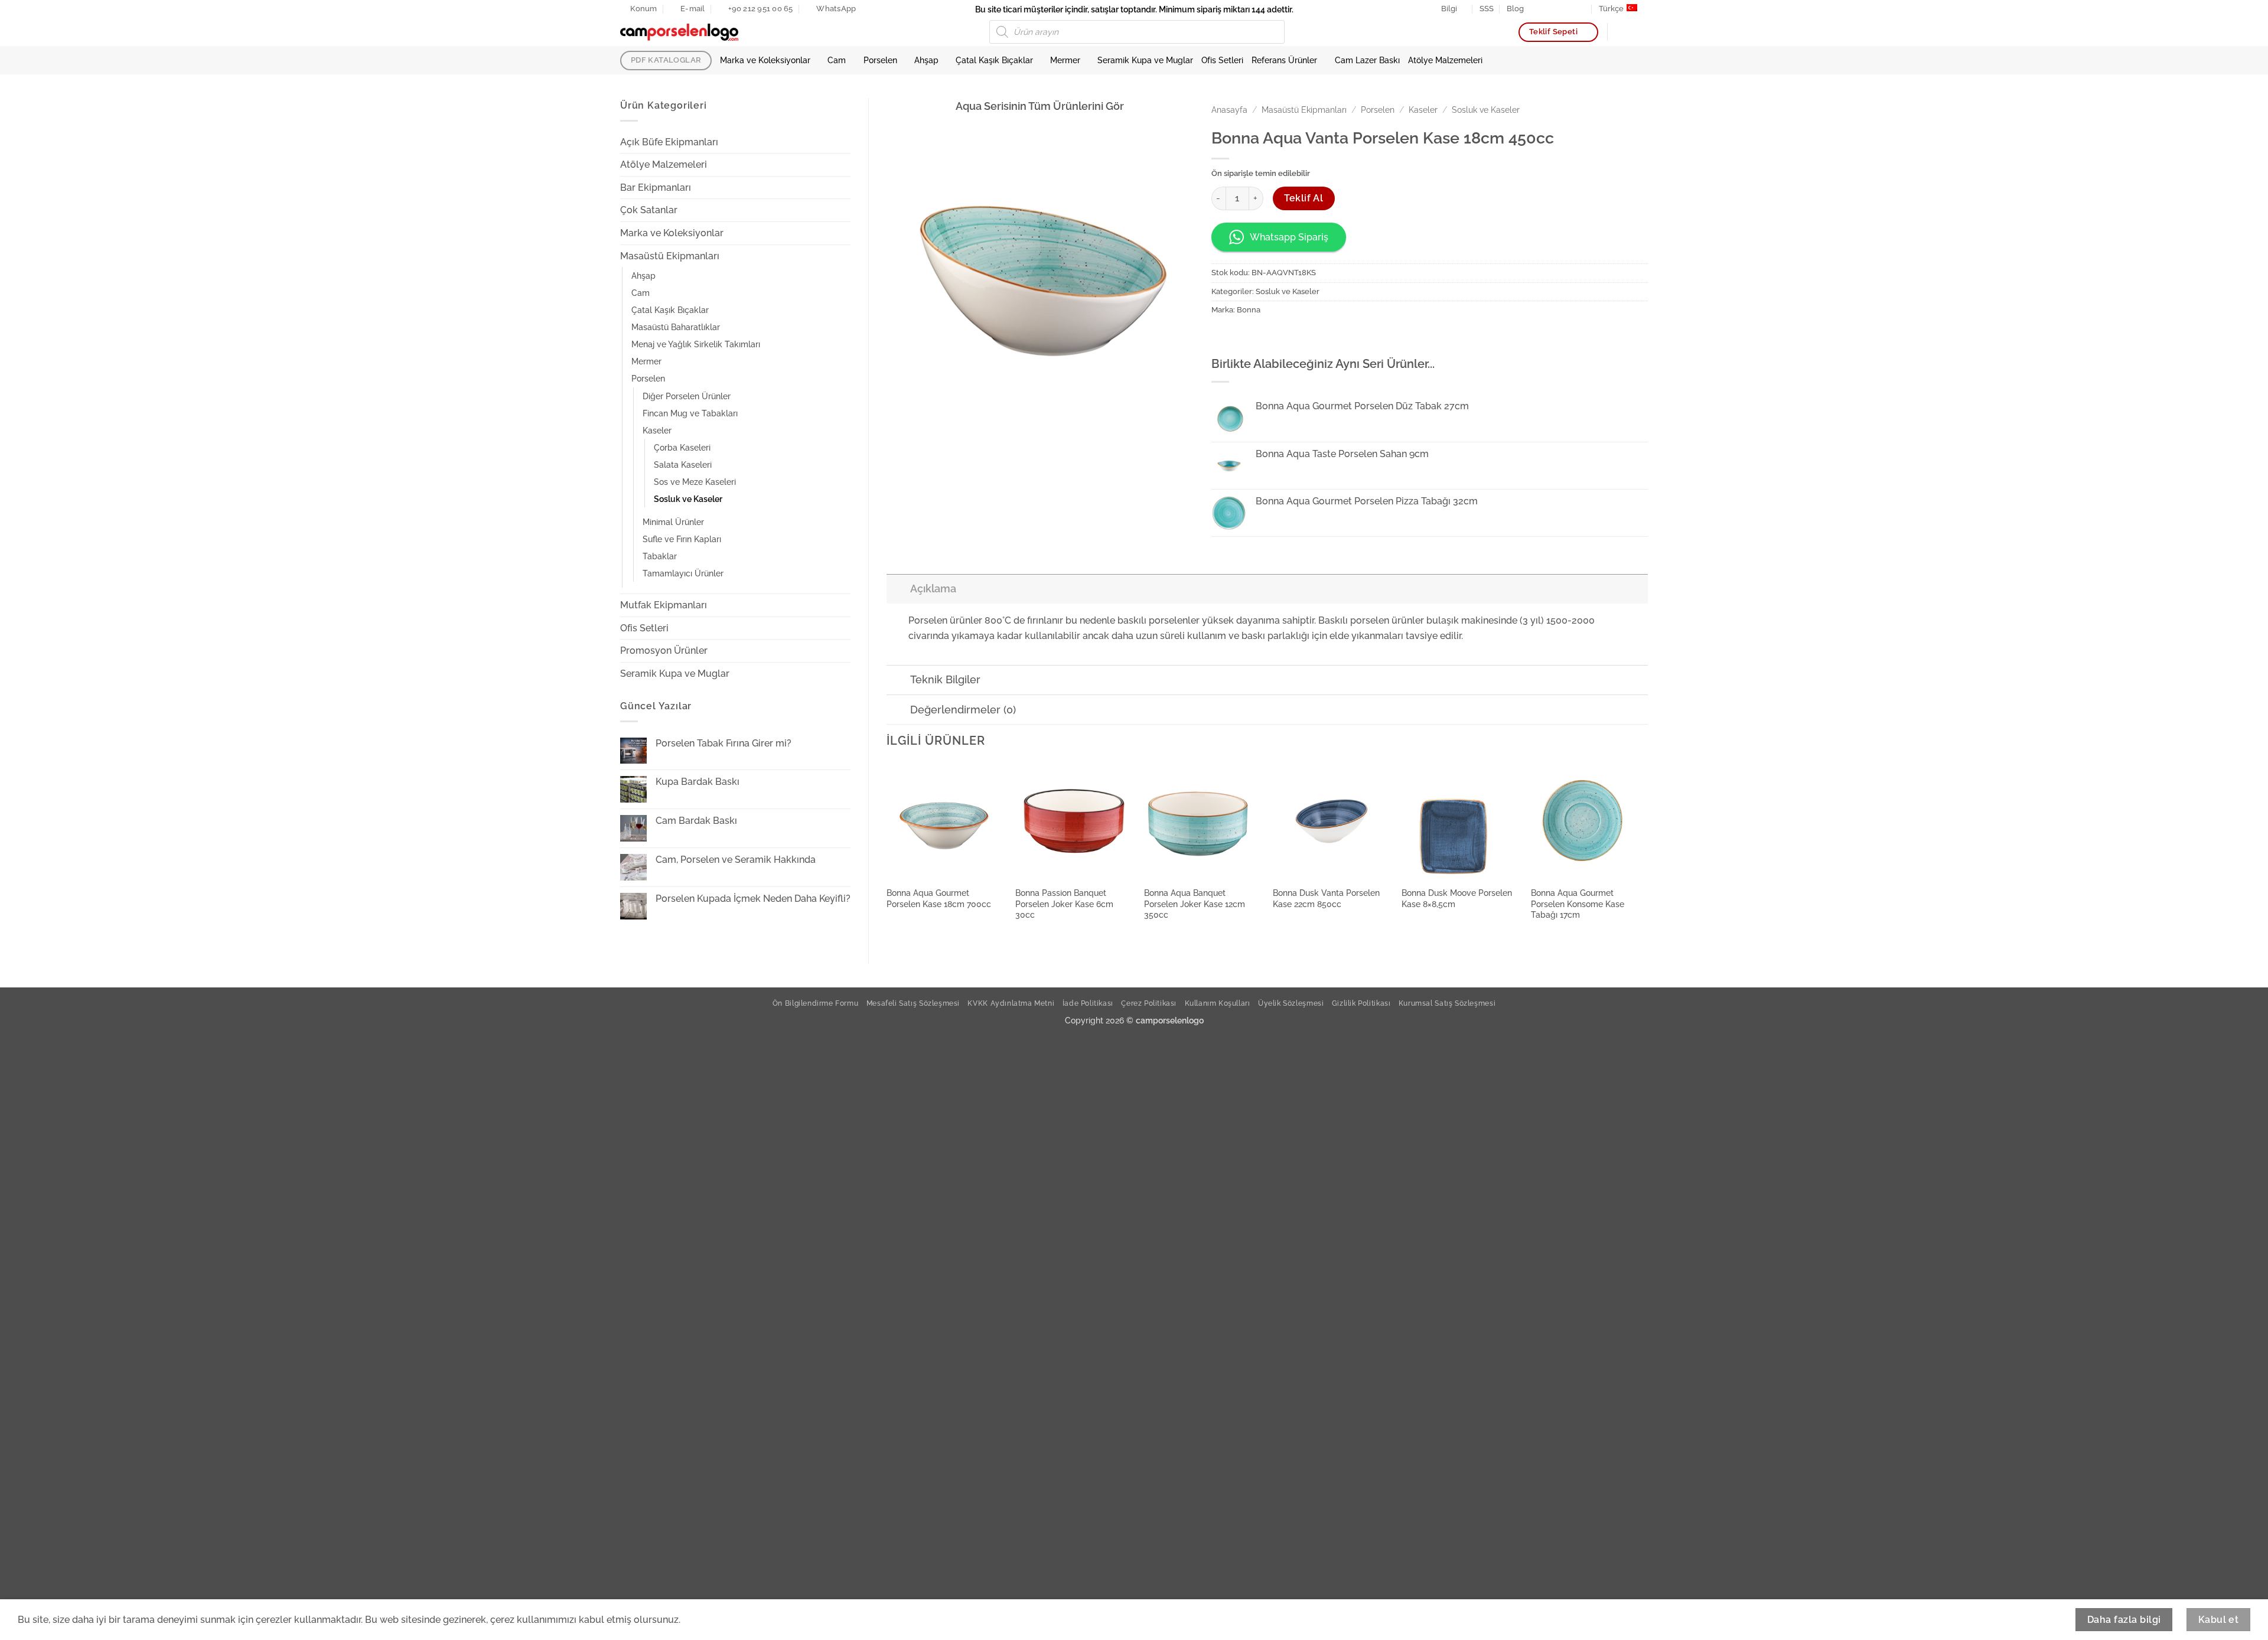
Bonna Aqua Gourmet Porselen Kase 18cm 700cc (939, 898)
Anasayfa (1229, 110)
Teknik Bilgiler (945, 679)
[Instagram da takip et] (1547, 9)
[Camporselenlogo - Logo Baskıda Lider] (679, 32)
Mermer (1065, 60)
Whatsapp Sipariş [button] (1289, 237)
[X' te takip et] (1559, 9)
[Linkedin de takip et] (1570, 9)
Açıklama (933, 588)
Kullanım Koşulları (1218, 1003)
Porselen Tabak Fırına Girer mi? (724, 743)
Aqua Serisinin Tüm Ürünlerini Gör (1040, 106)
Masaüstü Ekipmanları (670, 256)
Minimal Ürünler (673, 522)
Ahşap (926, 60)
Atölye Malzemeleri (1445, 60)
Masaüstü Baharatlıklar (676, 327)
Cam (837, 60)
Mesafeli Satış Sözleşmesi (913, 1003)
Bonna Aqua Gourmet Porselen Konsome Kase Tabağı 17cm (1578, 904)
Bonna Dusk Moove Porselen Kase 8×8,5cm (1457, 898)
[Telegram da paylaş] (1307, 336)
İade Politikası (1088, 1003)
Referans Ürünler (1284, 60)
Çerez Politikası (1149, 1003)
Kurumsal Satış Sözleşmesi (1447, 1003)
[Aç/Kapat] (843, 142)
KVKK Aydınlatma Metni (1011, 1003)
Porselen (880, 60)
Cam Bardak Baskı (696, 821)
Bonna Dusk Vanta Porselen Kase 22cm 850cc (1326, 898)
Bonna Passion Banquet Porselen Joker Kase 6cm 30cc (1064, 904)
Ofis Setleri (1222, 60)
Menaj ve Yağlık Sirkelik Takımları (696, 344)
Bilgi (1449, 9)
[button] (1642, 32)
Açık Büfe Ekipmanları (669, 142)
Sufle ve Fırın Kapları (682, 539)
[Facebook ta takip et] (1536, 9)
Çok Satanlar (649, 210)
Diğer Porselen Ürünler (687, 396)
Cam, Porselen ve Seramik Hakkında (736, 860)
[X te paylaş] (1243, 336)
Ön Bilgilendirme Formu (815, 1003)
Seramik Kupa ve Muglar (1145, 60)
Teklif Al (1304, 198)
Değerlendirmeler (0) (963, 710)
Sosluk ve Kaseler (688, 499)
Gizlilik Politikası (1361, 1003)
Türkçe (1611, 9)
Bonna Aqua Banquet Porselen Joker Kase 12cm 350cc (1195, 904)
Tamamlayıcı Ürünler (683, 573)
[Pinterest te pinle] (1264, 336)
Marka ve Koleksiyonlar (765, 60)
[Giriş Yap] (1622, 32)
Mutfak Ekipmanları (664, 605)
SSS (1487, 9)
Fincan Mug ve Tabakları (690, 413)
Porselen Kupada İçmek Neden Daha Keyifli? (753, 899)
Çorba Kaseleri (682, 447)
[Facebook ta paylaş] (1222, 336)
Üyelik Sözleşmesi (1291, 1003)
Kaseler (657, 430)
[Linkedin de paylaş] (1286, 336)
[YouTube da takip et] (1582, 9)
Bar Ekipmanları (656, 188)
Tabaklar (660, 556)
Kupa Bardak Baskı (698, 782)
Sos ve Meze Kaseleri (695, 482)
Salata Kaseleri (683, 464)
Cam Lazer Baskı (1367, 60)
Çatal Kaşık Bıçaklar (994, 60)
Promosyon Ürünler (664, 651)
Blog (1515, 9)
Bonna (1249, 310)
